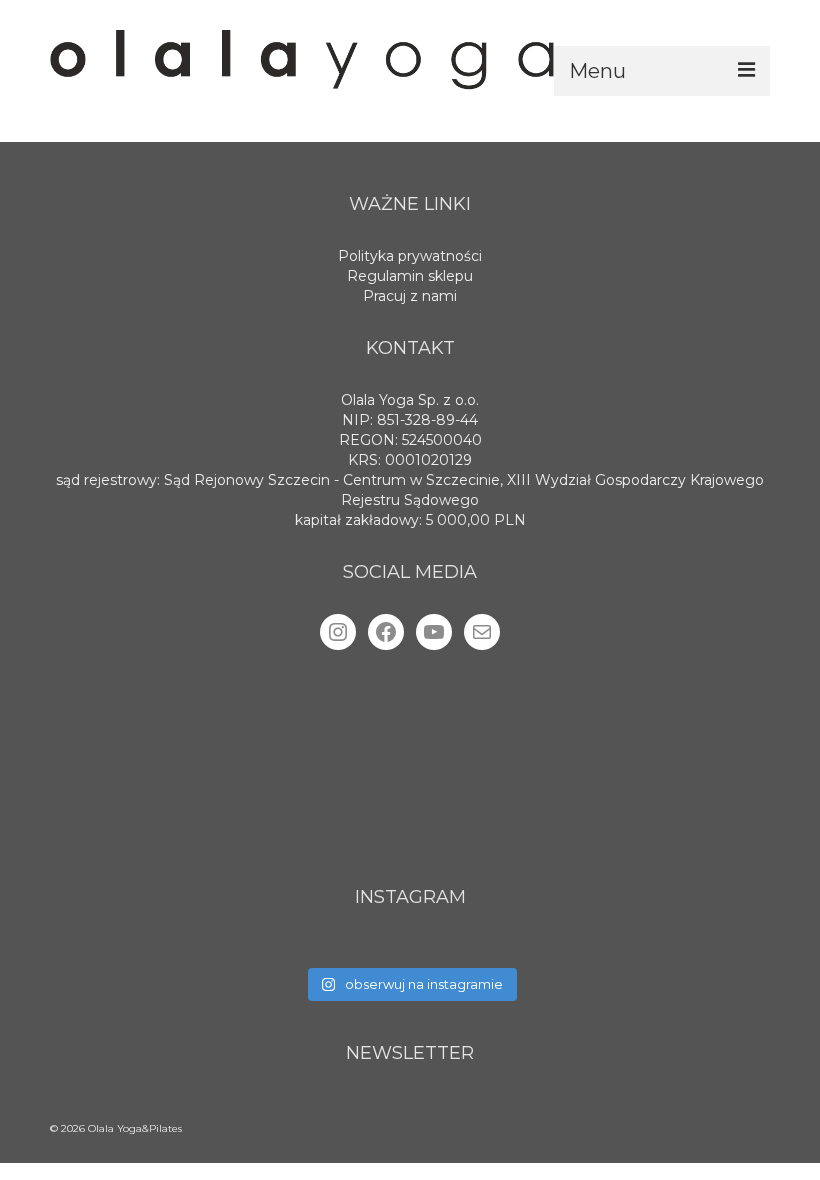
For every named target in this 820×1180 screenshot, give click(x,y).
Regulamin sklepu (410, 276)
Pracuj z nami (410, 296)
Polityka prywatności (410, 256)
